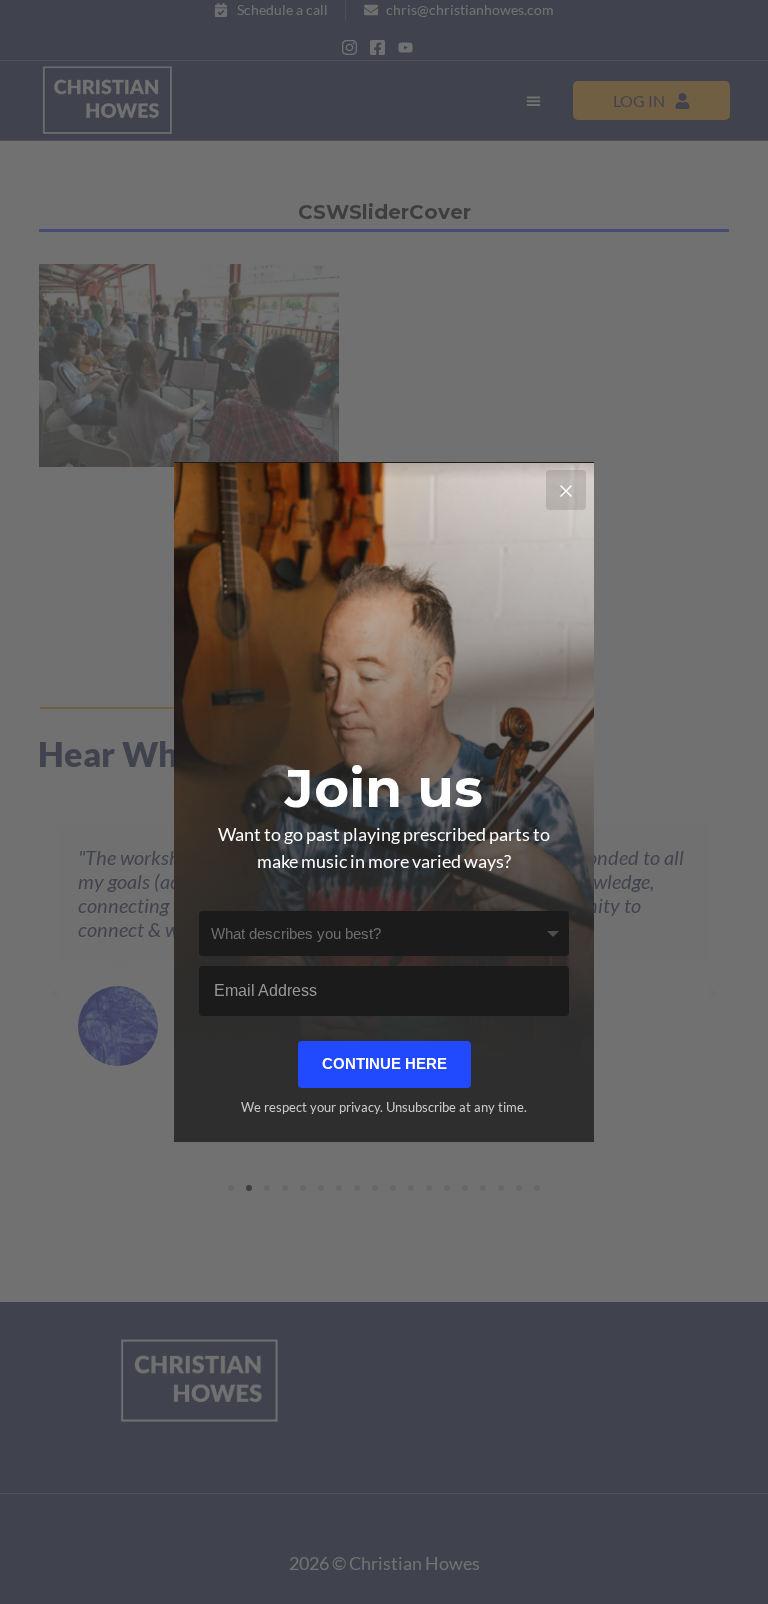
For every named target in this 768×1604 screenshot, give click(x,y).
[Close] (566, 490)
